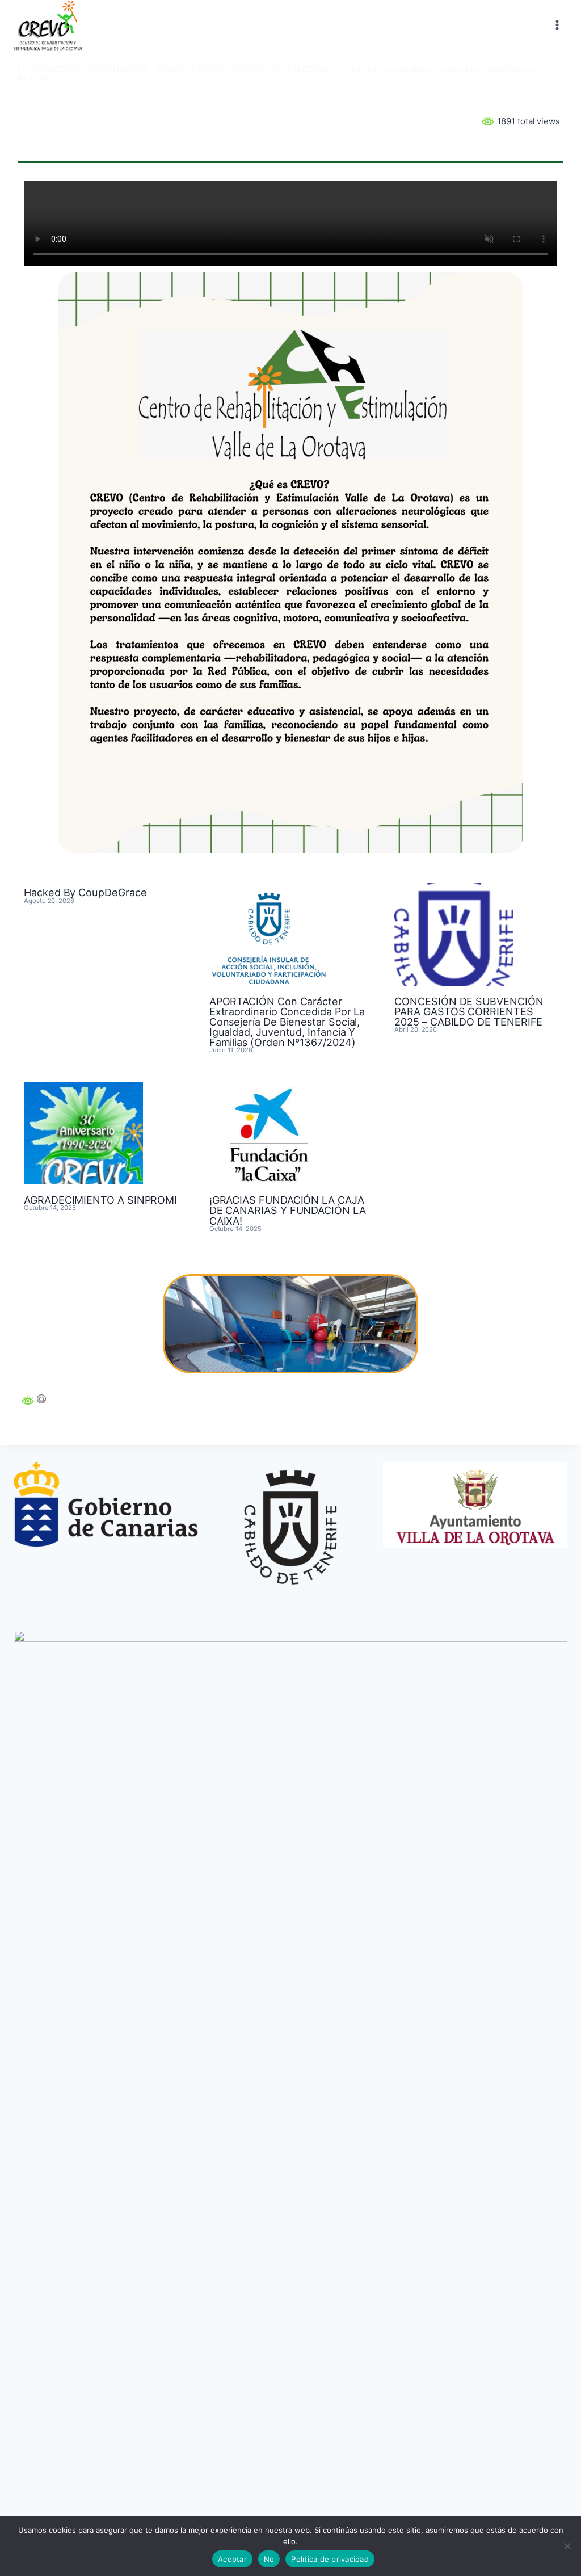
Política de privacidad (330, 2559)
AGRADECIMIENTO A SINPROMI (100, 1200)
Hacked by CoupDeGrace (384, 69)
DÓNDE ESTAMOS (190, 69)
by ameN (34, 77)
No (269, 2559)
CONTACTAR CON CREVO (281, 69)
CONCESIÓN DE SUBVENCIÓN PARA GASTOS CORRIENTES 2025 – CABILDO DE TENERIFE (469, 1011)
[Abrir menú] (557, 25)
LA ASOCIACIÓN (49, 69)
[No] (567, 2546)
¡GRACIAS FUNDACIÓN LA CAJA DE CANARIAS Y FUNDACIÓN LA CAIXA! (288, 1210)
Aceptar (232, 2559)
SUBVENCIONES (118, 69)
